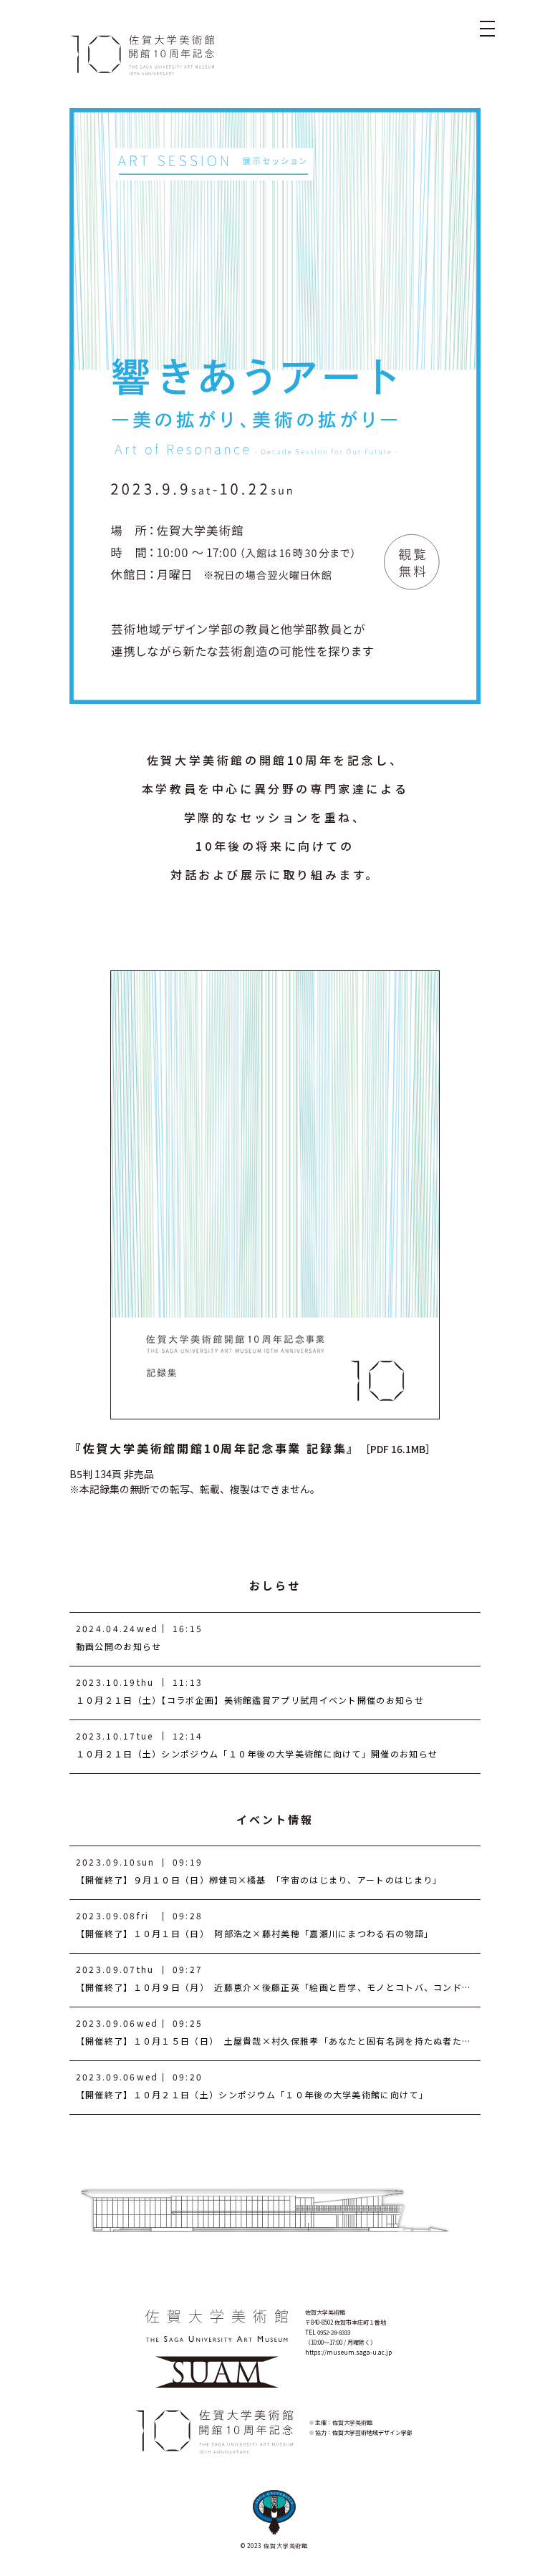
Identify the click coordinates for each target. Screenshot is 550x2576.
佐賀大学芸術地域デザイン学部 (372, 2432)
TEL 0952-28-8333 (328, 2332)
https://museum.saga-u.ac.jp (348, 2352)
